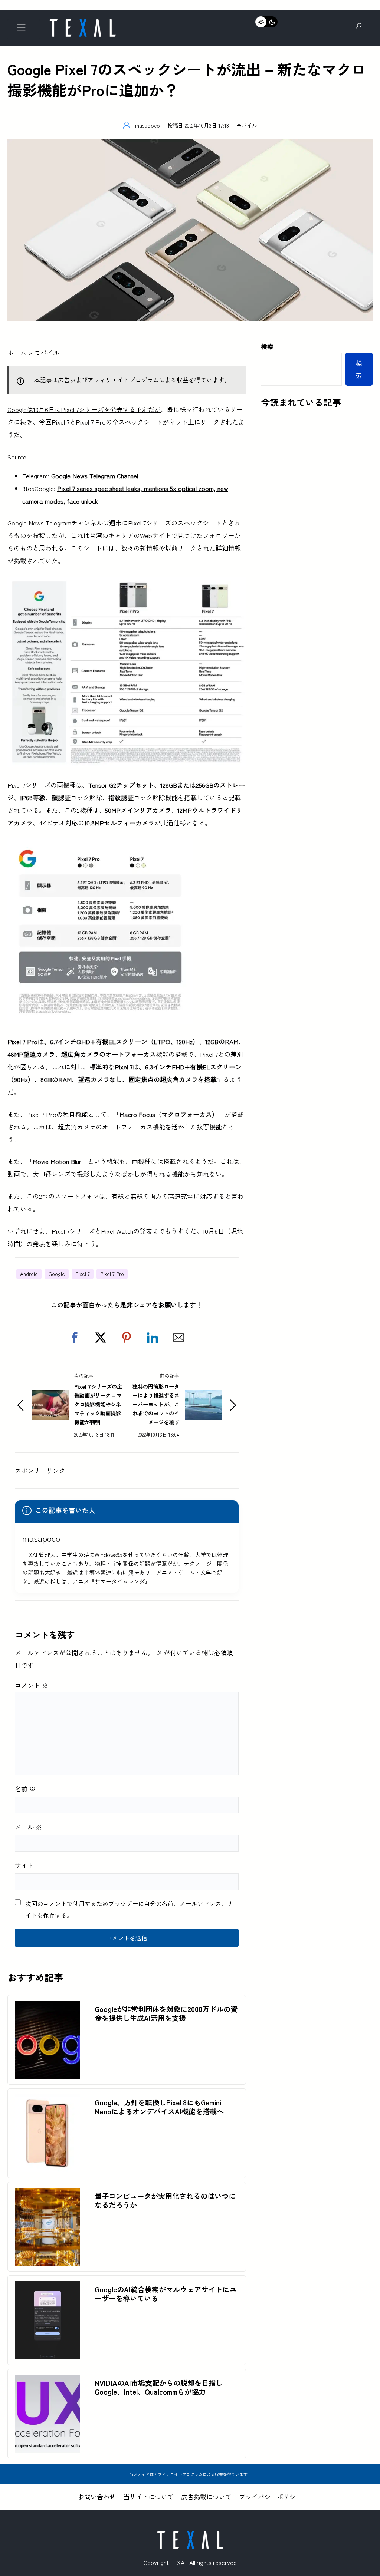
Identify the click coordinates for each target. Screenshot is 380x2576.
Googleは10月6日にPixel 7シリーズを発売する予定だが (84, 409)
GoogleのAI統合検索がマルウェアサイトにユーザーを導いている (166, 2294)
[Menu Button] (24, 29)
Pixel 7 (83, 1274)
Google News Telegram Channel (95, 476)
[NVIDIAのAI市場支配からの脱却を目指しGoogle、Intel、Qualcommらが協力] (47, 2381)
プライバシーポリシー (271, 2496)
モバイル (247, 125)
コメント (32, 1685)
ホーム (17, 352)
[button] (75, 1338)
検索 (267, 346)
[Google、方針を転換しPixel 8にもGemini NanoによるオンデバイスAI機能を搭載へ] (47, 2100)
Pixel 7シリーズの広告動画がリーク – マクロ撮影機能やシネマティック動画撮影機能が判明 (98, 1404)
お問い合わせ (97, 2496)
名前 (25, 1789)
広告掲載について (206, 2496)
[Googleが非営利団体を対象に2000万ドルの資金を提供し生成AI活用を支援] (47, 2007)
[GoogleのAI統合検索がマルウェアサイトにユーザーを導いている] (47, 2287)
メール (28, 1827)
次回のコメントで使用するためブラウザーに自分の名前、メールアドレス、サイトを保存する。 (129, 1909)
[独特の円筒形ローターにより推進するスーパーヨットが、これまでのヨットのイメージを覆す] (203, 1396)
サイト (24, 1865)
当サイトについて (148, 2496)
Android (29, 1274)
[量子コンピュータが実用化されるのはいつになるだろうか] (47, 2194)
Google (57, 1274)
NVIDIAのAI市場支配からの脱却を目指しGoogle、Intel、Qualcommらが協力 (159, 2387)
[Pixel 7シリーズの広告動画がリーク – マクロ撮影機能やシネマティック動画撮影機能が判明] (50, 1396)
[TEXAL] (82, 21)
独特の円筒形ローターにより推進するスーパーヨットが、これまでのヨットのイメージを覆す (156, 1404)
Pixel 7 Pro (112, 1274)
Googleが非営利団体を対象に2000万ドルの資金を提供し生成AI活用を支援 (166, 2013)
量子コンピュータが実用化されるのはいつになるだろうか (165, 2200)
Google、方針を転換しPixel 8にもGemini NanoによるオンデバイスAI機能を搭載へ (159, 2107)
